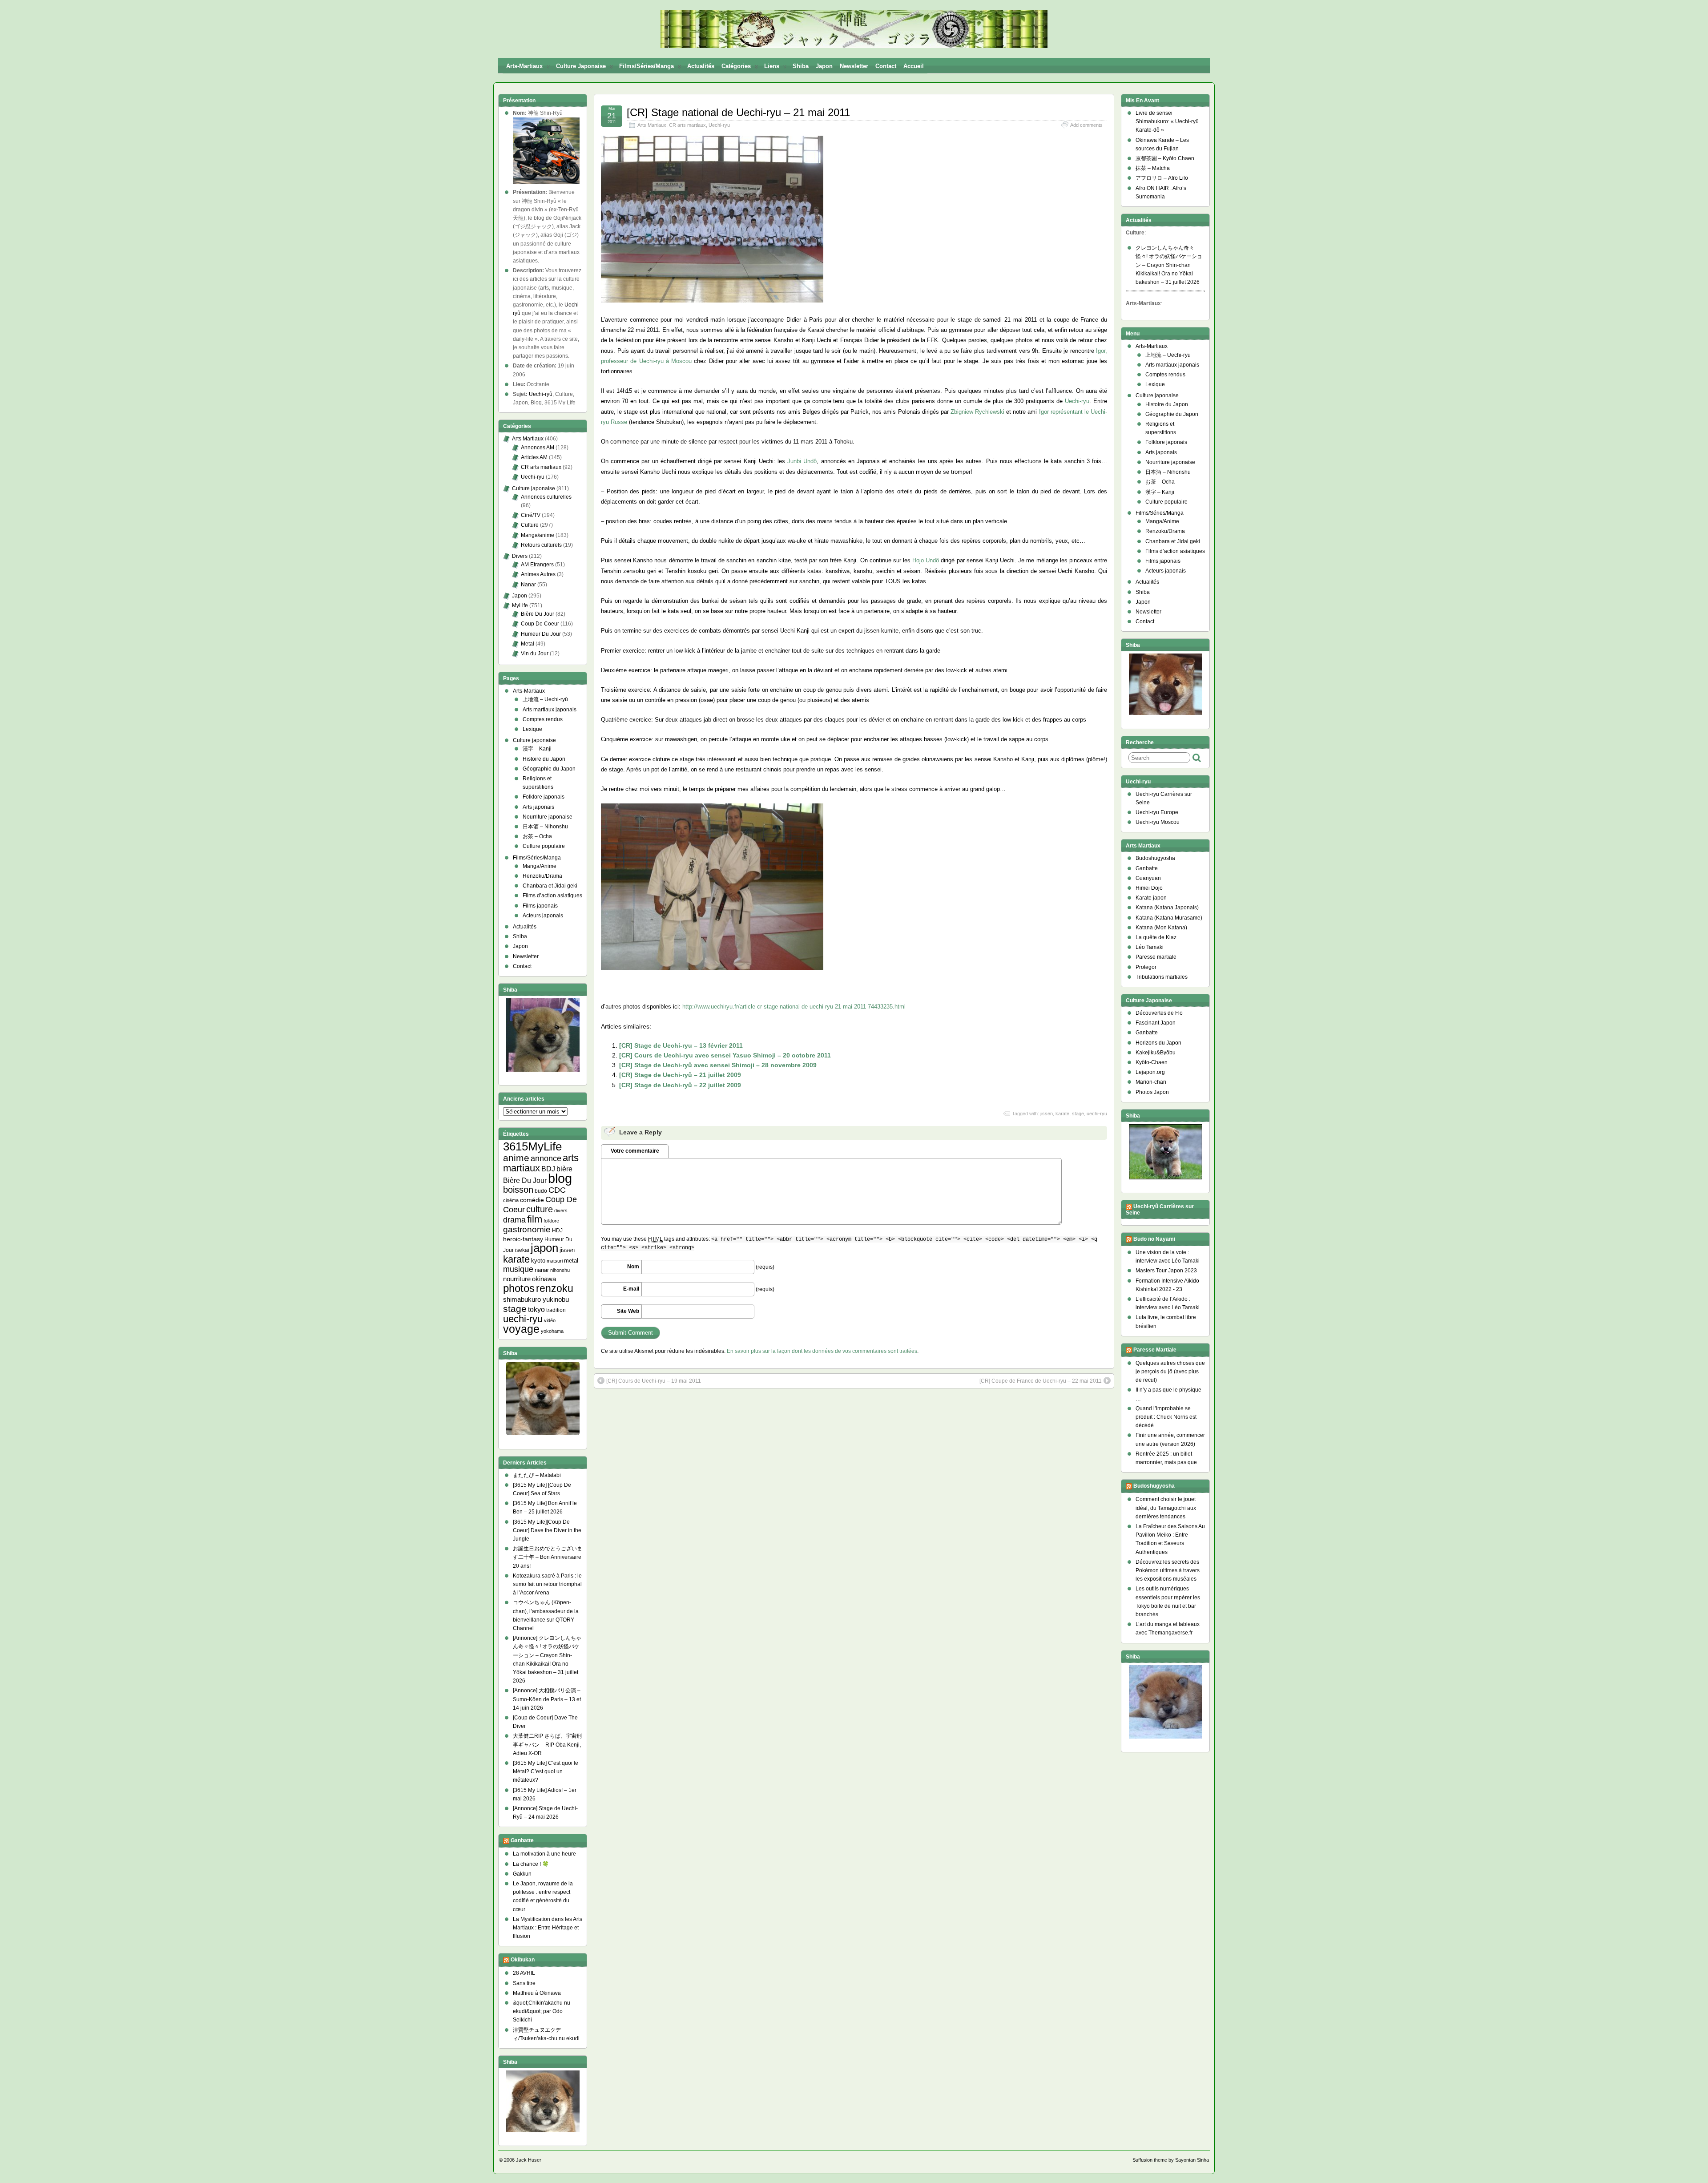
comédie (532, 1200)
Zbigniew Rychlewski (977, 412)
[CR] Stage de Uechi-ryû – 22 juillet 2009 (680, 1085)
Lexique (532, 729)
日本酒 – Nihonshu (545, 827)
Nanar (528, 585)
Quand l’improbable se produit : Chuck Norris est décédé (1166, 1417)
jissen (1047, 1114)
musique (518, 1269)
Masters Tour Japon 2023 (1166, 1271)
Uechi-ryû (541, 394)
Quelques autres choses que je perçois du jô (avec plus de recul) (1170, 1372)
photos (519, 1288)
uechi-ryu (1097, 1114)
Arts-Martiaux (524, 66)
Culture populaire (544, 846)
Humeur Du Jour (541, 634)
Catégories (736, 66)
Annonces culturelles (546, 497)
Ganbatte (522, 1841)
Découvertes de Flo (1159, 1013)
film (535, 1219)
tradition (556, 1310)
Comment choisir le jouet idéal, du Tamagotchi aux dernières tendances (1166, 1508)
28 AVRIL (524, 1973)
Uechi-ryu (719, 125)
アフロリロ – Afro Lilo (1162, 178)
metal (571, 1261)
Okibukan (523, 1960)
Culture (530, 525)
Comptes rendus (543, 719)
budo (541, 1191)
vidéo (550, 1320)
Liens (772, 66)
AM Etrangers (537, 565)
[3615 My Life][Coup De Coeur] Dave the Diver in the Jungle (547, 1530)
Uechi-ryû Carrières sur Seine (1160, 1210)
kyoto (538, 1261)
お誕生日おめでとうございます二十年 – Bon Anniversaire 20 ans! (548, 1557)
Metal (528, 644)
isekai (522, 1250)
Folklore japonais (544, 797)
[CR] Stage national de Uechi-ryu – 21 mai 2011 (738, 112)
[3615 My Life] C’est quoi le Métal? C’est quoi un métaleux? (546, 1771)
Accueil (914, 66)
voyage (521, 1329)
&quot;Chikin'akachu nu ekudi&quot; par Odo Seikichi (542, 2011)
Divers (520, 556)
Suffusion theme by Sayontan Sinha (1171, 2160)
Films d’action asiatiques (552, 896)
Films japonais (540, 906)
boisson (518, 1190)
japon (544, 1248)
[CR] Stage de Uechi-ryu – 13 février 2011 (681, 1045)
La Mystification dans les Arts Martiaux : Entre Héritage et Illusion (548, 1928)
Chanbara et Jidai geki (550, 886)
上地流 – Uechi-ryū (545, 699)
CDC (557, 1190)
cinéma (511, 1200)
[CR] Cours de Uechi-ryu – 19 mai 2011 (654, 1381)
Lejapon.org (1150, 1072)
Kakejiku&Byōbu (1156, 1053)
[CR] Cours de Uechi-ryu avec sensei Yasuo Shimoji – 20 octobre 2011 (725, 1055)
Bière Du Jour (538, 614)
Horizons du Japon (1158, 1043)
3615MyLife (532, 1146)
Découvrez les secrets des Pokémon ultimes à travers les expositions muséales (1168, 1570)
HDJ (557, 1230)
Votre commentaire (635, 1151)
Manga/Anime (540, 866)
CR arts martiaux (687, 125)
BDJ (548, 1169)
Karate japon (1151, 898)
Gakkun (522, 1874)
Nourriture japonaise (548, 817)
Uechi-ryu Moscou (1158, 822)
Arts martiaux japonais (550, 710)
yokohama (552, 1331)
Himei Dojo (1149, 888)
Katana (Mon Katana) (1161, 928)
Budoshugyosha (1155, 858)
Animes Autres (538, 574)
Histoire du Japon (544, 759)
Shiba (801, 66)
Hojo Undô (926, 560)
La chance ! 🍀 (531, 1864)
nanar (542, 1270)
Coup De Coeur (540, 624)
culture (540, 1209)
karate (1062, 1114)
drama (514, 1220)
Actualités (701, 66)
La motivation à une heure (544, 1854)
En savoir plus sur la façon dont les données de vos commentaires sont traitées (822, 1351)
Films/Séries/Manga (647, 66)
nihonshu (560, 1270)
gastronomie (527, 1229)
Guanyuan (1148, 878)
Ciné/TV (531, 515)
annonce (546, 1158)
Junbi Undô (802, 461)
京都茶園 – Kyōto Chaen (1165, 158)
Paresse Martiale (1155, 1350)
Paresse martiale (1156, 957)
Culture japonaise (581, 66)
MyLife (520, 605)
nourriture (517, 1279)
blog (560, 1178)
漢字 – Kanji (537, 749)
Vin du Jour (535, 654)
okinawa (544, 1279)
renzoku (555, 1288)
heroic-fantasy (523, 1239)
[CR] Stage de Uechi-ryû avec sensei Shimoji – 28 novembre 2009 (718, 1065)
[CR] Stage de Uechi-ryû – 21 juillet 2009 (680, 1075)
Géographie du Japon (549, 769)
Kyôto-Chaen (1152, 1062)
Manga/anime (538, 535)
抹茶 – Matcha (1153, 168)
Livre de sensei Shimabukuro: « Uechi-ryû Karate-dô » (1167, 121)
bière (564, 1169)
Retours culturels (541, 545)
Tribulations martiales (1162, 977)
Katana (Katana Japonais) (1167, 908)
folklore (551, 1221)
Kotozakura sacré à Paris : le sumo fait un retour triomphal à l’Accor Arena (547, 1584)
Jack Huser (529, 2160)
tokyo (536, 1309)
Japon (824, 66)
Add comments (1086, 125)
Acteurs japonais (543, 916)
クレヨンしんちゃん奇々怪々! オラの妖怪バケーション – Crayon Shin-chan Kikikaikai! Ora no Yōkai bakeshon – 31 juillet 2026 (1169, 265)
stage (1078, 1114)
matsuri (555, 1261)
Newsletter (854, 66)
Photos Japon (1152, 1092)
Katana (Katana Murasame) (1169, 918)
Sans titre (524, 1983)
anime (516, 1158)
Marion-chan (1151, 1082)
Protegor (1146, 967)
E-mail (631, 1289)
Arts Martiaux (652, 125)
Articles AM (534, 457)
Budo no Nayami (1154, 1239)
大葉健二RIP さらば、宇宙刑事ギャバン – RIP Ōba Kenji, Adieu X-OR (547, 1744)
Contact (886, 66)
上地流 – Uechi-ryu (1168, 355)
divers (561, 1211)
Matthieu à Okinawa (537, 1993)
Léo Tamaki (1150, 947)
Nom (633, 1267)
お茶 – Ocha (537, 836)
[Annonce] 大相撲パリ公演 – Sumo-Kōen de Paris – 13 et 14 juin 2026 (547, 1699)
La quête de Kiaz (1156, 937)
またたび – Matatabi (537, 1475)
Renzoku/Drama (542, 876)
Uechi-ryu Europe (1157, 812)
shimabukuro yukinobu (536, 1299)
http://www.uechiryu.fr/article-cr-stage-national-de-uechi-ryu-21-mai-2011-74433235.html (794, 1007)
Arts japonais (538, 807)
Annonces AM (538, 448)
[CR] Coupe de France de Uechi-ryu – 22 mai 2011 (1041, 1381)
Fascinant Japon (1156, 1023)
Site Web (628, 1311)
